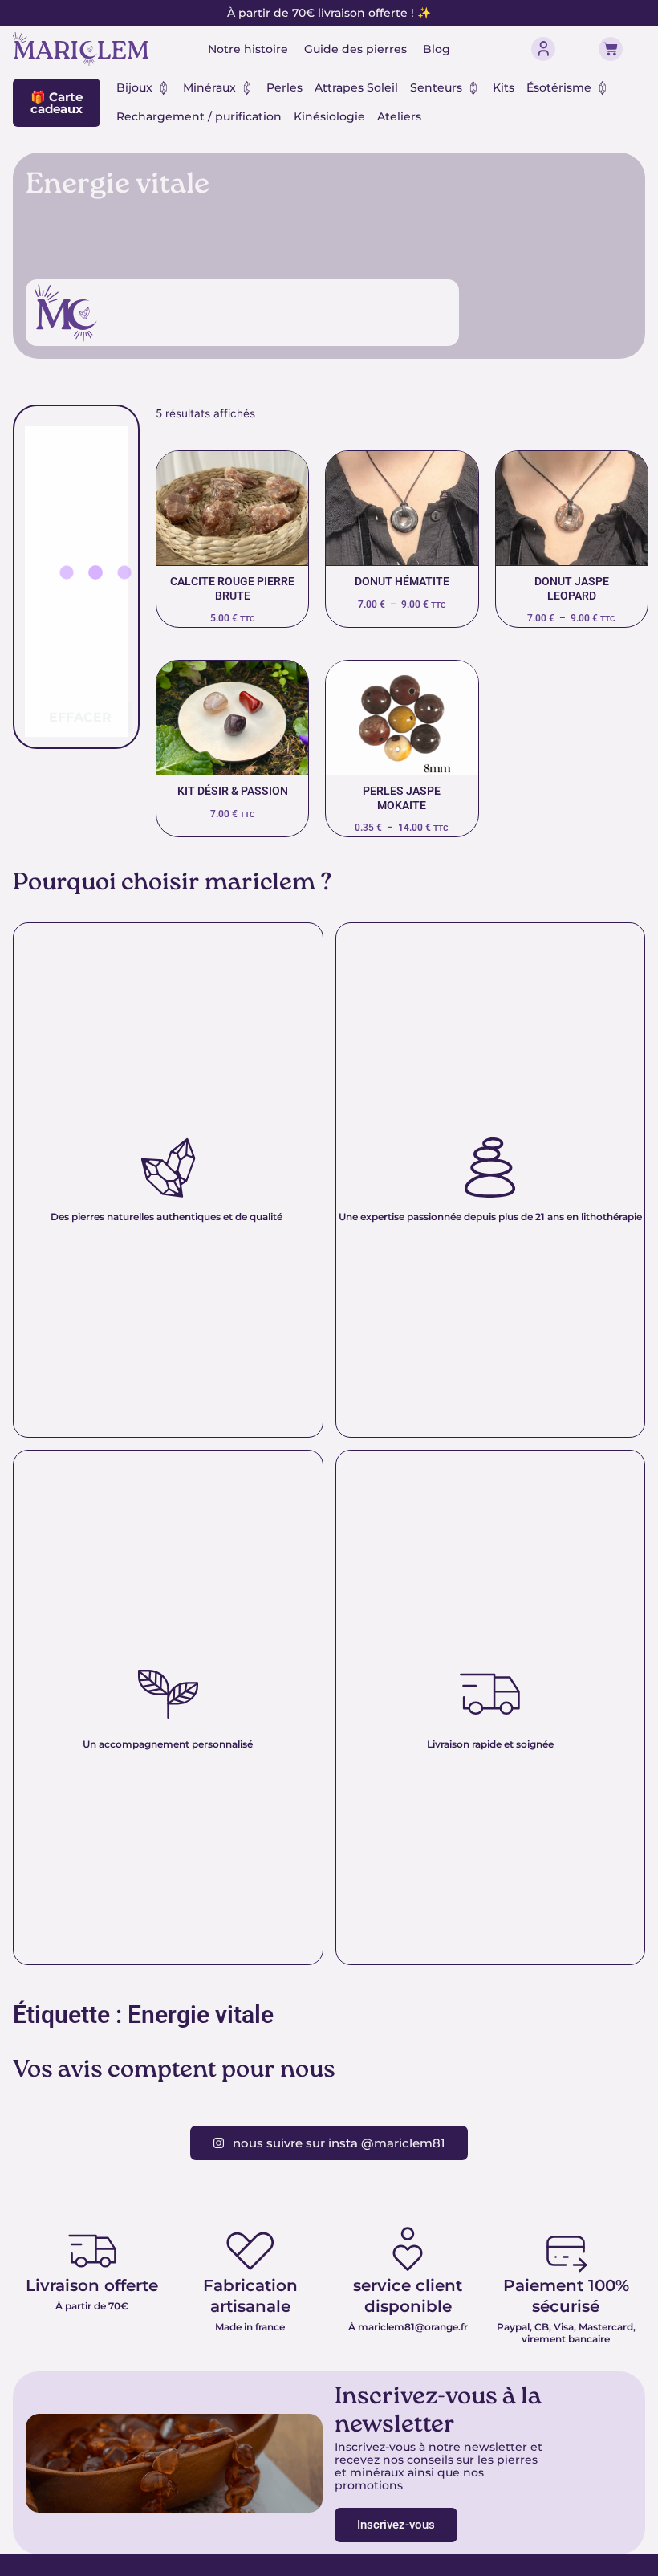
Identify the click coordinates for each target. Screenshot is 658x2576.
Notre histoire (248, 49)
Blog (437, 49)
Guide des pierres (355, 49)
